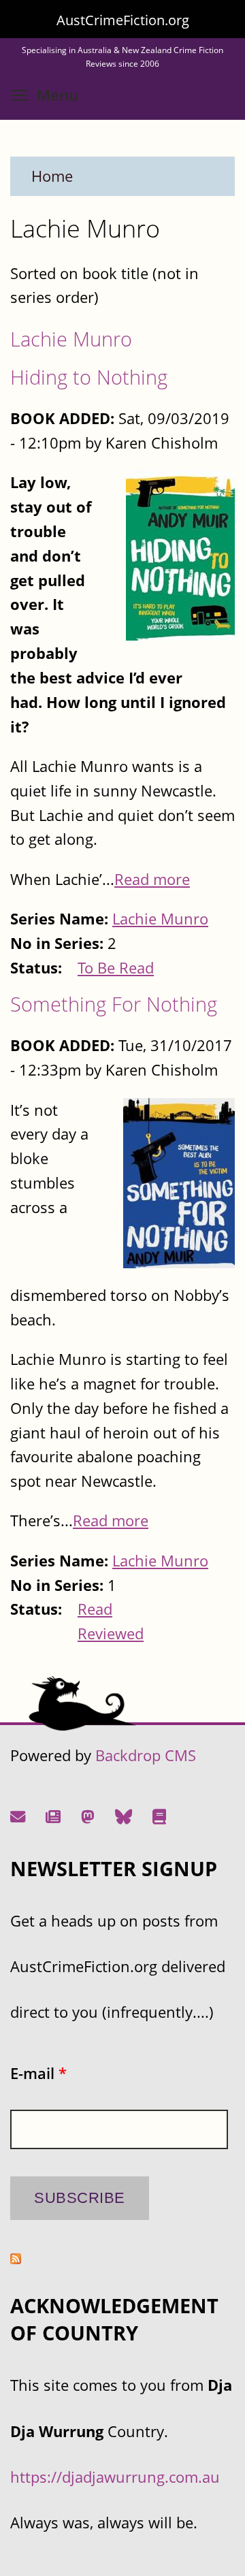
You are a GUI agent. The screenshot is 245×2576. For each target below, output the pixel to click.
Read (95, 1609)
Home (52, 176)
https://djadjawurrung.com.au (115, 2477)
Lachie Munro (71, 339)
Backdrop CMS (146, 1755)
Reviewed (111, 1633)
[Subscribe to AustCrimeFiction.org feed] (16, 2258)
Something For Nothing (114, 1004)
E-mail (38, 2073)
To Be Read (116, 968)
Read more (152, 879)
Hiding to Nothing (89, 377)
